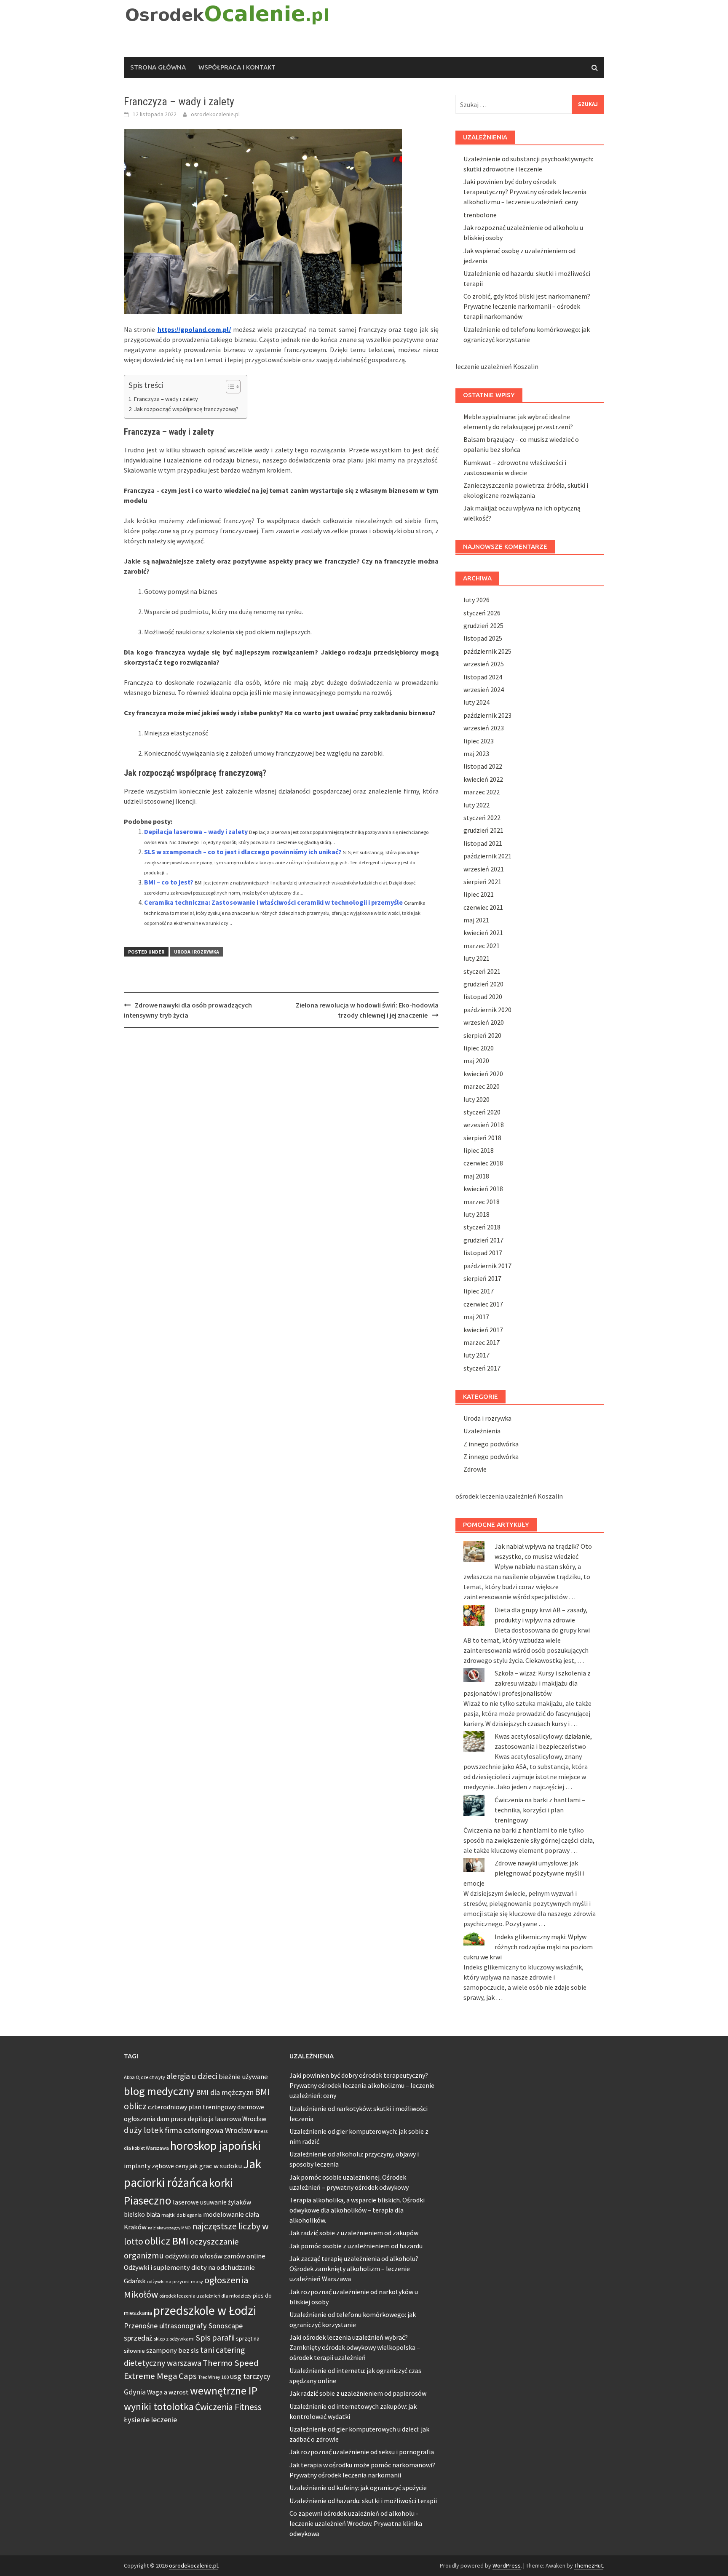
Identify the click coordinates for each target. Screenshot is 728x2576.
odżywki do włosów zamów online (215, 2256)
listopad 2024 (483, 677)
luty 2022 (476, 805)
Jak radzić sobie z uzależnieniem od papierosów (358, 2393)
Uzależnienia (482, 1431)
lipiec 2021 (479, 894)
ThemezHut (589, 2565)
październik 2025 (487, 651)
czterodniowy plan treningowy (192, 2107)
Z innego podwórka (491, 1444)
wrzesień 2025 (484, 664)
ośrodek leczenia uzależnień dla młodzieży (205, 2296)
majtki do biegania (182, 2215)
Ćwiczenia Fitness (228, 2407)
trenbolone (480, 215)
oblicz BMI (166, 2241)
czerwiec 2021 (483, 907)
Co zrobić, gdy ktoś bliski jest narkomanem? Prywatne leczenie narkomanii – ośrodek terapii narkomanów (527, 306)
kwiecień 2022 (483, 779)
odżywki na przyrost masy (175, 2281)
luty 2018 (476, 1214)
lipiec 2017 (479, 1291)
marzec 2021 (482, 946)
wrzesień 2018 (484, 1125)
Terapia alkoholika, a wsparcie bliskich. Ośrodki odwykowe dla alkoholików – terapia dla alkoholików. (357, 2210)
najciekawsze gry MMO (169, 2228)
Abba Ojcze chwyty (145, 2077)
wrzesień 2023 (484, 728)
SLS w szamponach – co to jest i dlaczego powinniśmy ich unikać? (243, 852)
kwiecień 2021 (483, 933)
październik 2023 (487, 715)
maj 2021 (476, 920)
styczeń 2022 (482, 818)
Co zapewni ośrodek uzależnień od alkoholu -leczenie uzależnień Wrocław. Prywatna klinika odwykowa (356, 2523)
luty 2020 (476, 1099)
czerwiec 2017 (483, 1304)
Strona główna (158, 67)
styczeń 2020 (482, 1112)
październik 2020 (487, 1010)
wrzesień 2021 (484, 869)
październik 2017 (487, 1266)
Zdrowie (475, 1469)
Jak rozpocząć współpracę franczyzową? (186, 409)
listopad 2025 (483, 638)
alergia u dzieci (192, 2076)
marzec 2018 (482, 1202)
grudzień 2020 (483, 984)
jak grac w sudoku (216, 2166)
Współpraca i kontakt (237, 67)
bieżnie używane (243, 2077)
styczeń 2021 (482, 971)
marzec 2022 (482, 792)
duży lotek (144, 2130)
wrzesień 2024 (484, 689)
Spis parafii (215, 2338)
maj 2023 (476, 754)
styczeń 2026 (482, 613)
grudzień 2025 (483, 625)
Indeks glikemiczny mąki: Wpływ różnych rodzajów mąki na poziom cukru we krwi (528, 1947)
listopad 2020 (483, 997)
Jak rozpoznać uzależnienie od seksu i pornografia (362, 2452)
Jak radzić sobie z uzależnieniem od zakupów (354, 2233)
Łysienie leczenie (150, 2420)
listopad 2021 (483, 843)
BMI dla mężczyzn (225, 2092)
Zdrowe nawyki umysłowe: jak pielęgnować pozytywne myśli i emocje (524, 1873)
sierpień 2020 (482, 1035)
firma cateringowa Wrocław (209, 2130)
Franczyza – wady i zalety (166, 399)
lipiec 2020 (479, 1048)
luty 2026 (476, 600)
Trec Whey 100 (213, 2377)
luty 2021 (476, 958)
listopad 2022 (483, 766)
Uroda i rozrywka (197, 952)
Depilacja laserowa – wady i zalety (196, 831)
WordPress (507, 2565)
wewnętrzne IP (224, 2391)
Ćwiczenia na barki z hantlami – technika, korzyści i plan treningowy (540, 1810)
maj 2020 (476, 1061)
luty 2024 (476, 702)
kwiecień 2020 (483, 1074)
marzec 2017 (482, 1342)
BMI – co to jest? (169, 882)
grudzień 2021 (483, 830)
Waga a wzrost (168, 2392)
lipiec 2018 (479, 1150)
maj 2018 (476, 1176)
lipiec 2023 (479, 741)
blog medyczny (159, 2091)
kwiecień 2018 (483, 1189)
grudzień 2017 (483, 1240)
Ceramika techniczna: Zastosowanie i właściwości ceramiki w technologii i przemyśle (273, 902)
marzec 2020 (482, 1086)
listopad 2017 (483, 1253)
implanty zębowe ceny (156, 2166)
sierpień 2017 (482, 1278)
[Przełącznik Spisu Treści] (229, 387)
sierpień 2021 (482, 882)
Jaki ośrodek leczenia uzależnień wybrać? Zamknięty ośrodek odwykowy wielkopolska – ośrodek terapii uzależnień (355, 2347)
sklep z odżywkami (174, 2339)
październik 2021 (487, 856)
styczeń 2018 (482, 1227)
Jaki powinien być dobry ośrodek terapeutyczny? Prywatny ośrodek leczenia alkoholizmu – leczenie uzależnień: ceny (525, 192)
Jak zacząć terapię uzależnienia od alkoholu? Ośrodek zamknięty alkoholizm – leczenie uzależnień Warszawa (354, 2269)
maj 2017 (476, 1317)
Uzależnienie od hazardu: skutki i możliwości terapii (363, 2501)
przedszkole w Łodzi (205, 2310)
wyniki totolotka (159, 2406)
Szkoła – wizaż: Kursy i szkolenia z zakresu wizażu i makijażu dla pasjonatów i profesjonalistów (527, 1683)
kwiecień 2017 (483, 1330)
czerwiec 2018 (483, 1163)
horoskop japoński (215, 2146)
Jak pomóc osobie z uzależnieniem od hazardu (356, 2246)
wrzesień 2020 (484, 1022)
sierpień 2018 (482, 1138)
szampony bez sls (173, 2350)
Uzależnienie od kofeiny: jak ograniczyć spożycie (358, 2488)
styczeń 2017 (482, 1368)
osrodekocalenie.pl (215, 114)
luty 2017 (476, 1355)
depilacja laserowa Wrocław (227, 2119)
